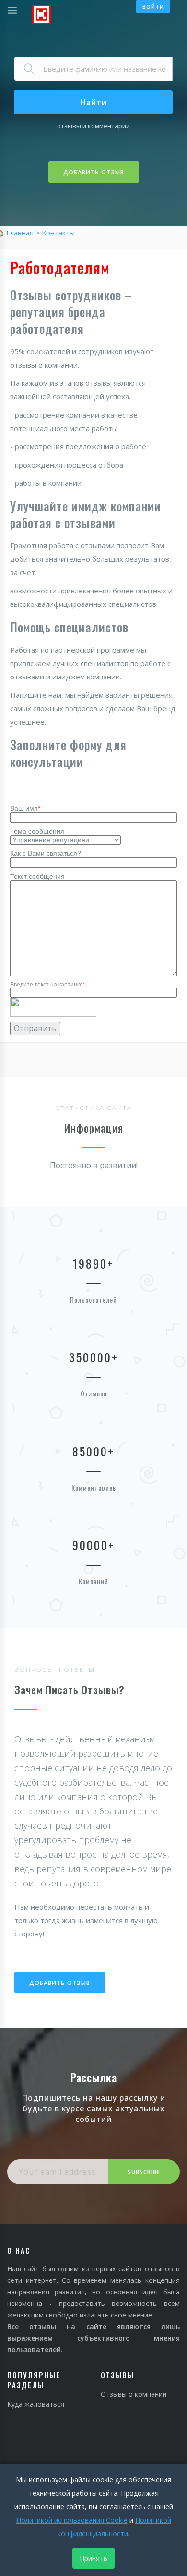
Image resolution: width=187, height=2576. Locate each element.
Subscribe (144, 2172)
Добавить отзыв (94, 172)
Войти (153, 6)
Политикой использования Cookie (72, 2520)
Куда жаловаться (36, 2404)
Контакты (58, 233)
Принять (93, 2558)
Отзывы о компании (134, 2394)
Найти (93, 102)
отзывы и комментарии (93, 126)
